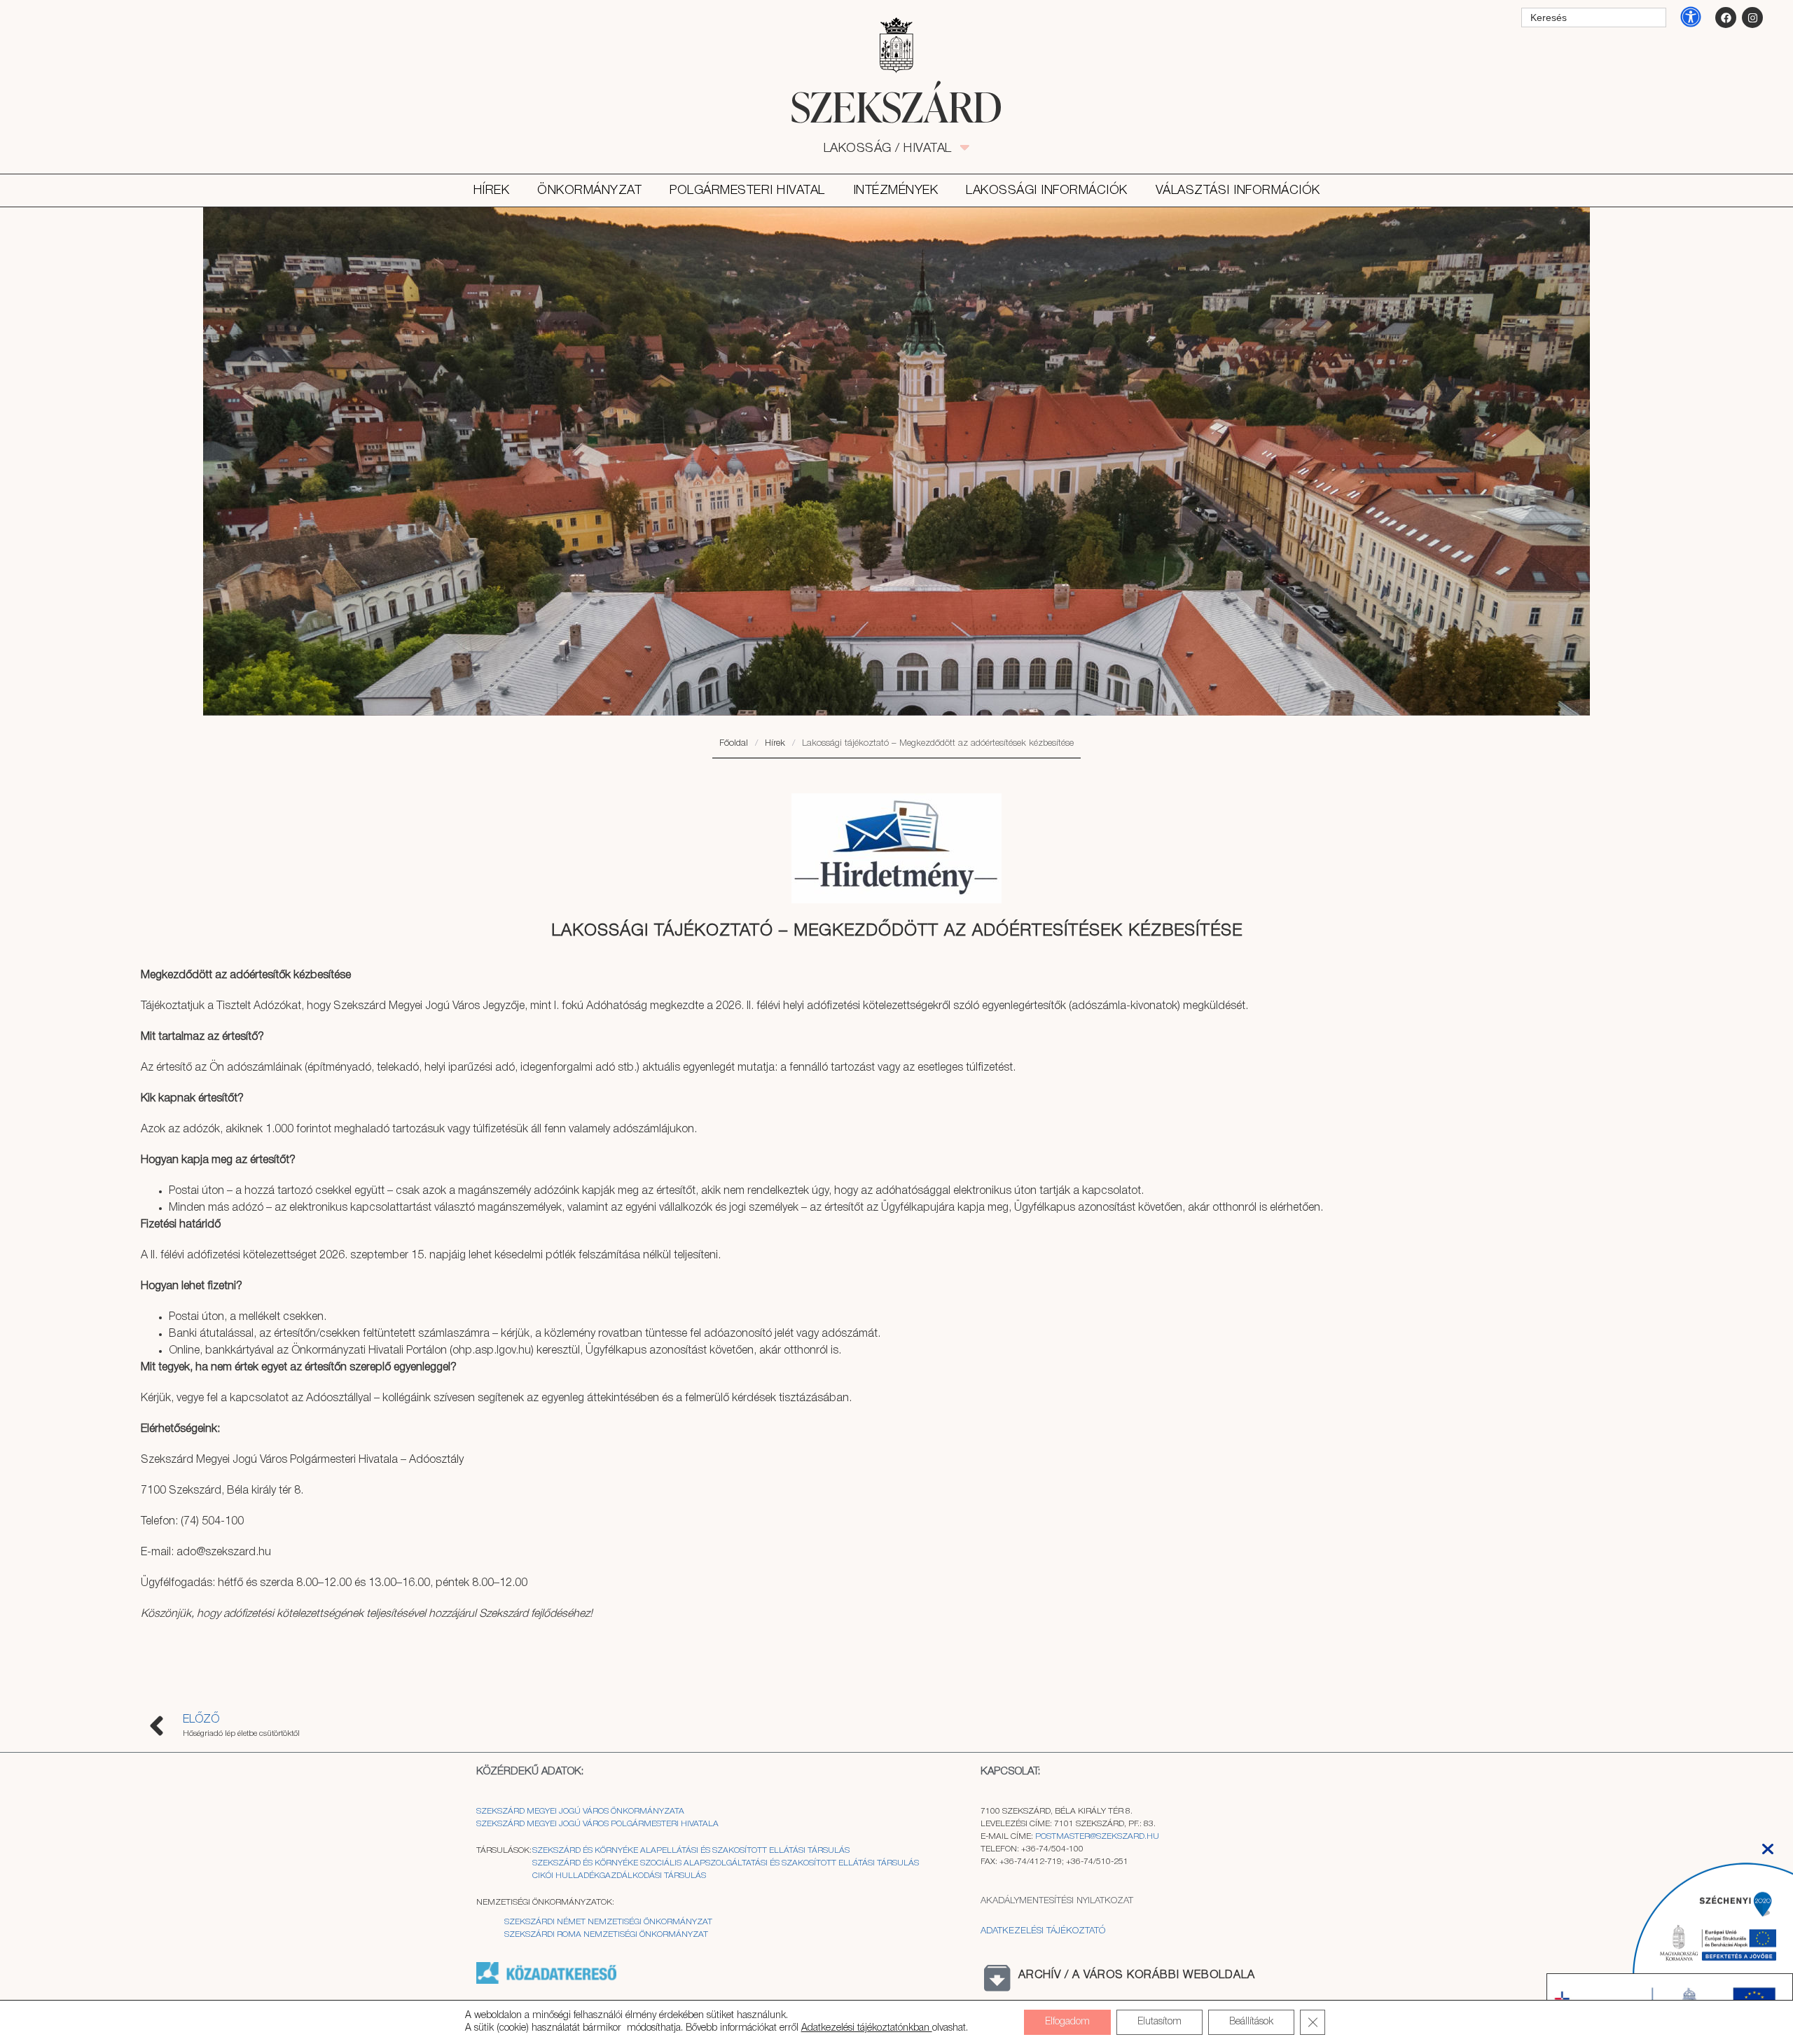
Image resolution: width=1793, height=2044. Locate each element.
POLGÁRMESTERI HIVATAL (747, 190)
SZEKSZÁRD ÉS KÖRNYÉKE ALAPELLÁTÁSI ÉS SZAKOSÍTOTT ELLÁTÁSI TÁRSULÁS (691, 1850)
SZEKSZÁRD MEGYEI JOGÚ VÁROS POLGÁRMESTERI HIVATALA (597, 1824)
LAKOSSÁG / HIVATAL (895, 148)
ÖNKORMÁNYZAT (589, 190)
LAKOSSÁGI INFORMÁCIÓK (1047, 190)
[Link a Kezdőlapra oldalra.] (896, 106)
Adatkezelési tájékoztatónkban (867, 2028)
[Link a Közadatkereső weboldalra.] (546, 1981)
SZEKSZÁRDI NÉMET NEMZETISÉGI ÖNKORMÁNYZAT (608, 1922)
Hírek (775, 743)
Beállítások (1251, 2022)
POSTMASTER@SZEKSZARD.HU (1097, 1836)
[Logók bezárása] (1768, 1845)
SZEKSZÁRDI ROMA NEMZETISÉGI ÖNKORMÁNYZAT (606, 1934)
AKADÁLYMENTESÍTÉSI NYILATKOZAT (1057, 1901)
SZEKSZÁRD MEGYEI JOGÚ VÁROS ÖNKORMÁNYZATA (581, 1811)
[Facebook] (1726, 18)
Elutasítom (1159, 2022)
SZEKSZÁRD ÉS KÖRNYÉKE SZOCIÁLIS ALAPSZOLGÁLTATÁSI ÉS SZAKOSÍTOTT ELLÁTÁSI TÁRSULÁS (726, 1863)
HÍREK (492, 190)
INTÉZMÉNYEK (896, 190)
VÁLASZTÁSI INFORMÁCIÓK (1238, 190)
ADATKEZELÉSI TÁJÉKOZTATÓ (1043, 1931)
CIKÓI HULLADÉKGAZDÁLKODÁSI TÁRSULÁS (619, 1876)
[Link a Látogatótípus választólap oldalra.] (896, 46)
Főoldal (734, 743)
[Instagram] (1752, 18)
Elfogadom (1067, 2022)
